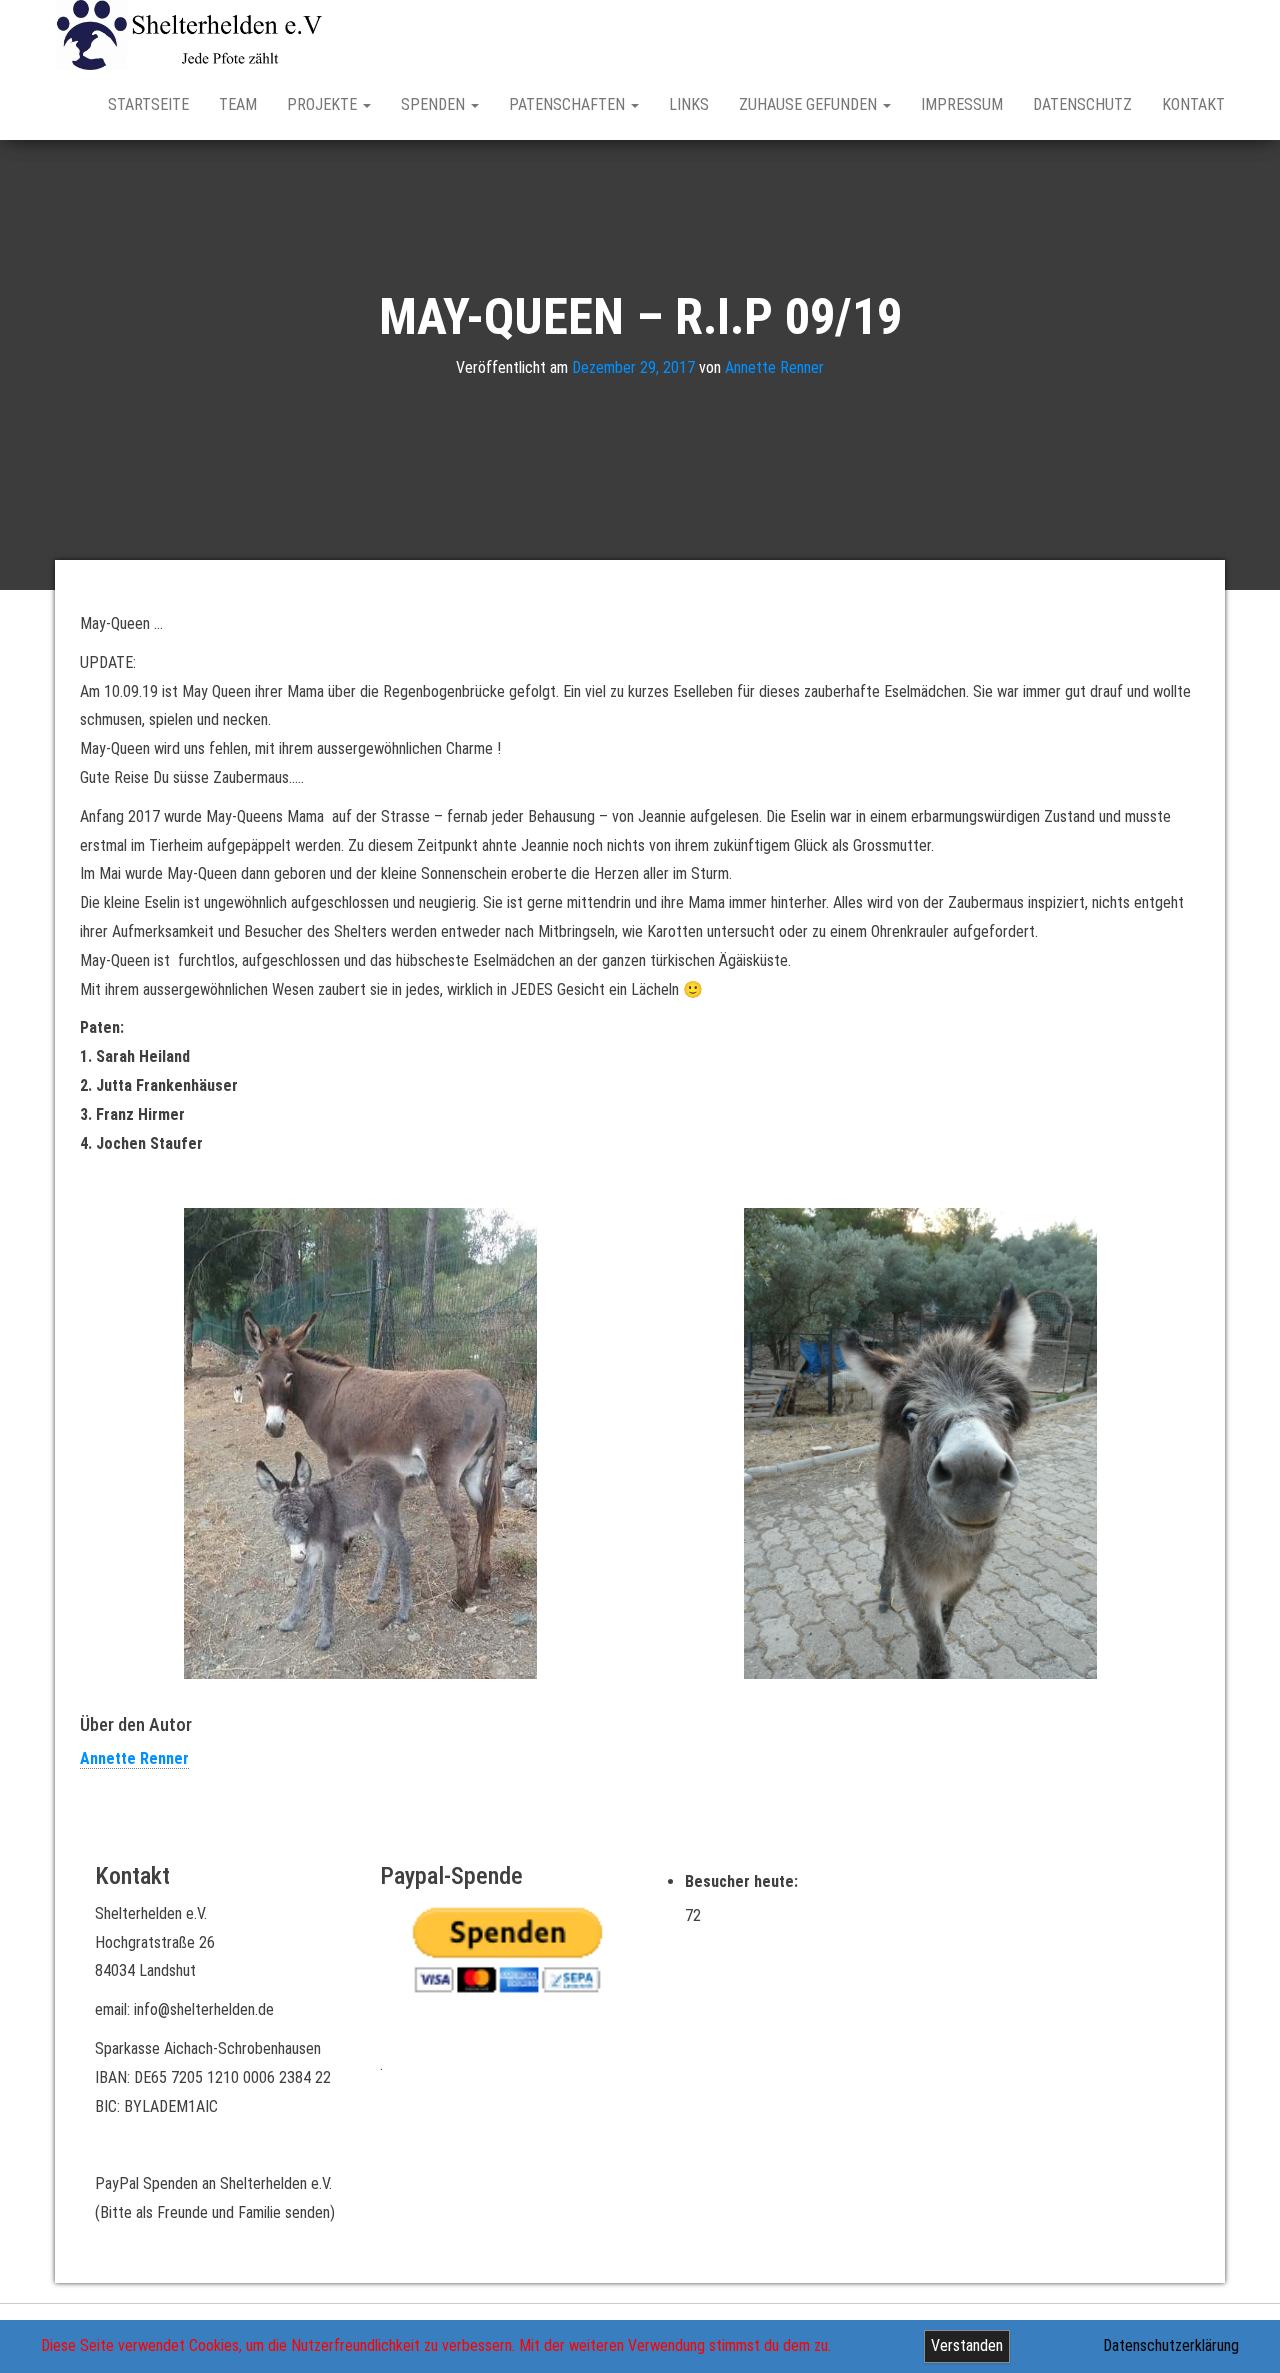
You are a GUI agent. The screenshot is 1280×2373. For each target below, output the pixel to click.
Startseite (148, 104)
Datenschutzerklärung (1171, 2345)
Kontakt (1193, 104)
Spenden (435, 104)
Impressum (962, 104)
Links (689, 104)
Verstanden (967, 2345)
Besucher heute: (743, 1881)
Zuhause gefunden (810, 104)
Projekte (324, 104)
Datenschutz (1082, 104)
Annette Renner (774, 367)
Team (238, 104)
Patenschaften (569, 104)
